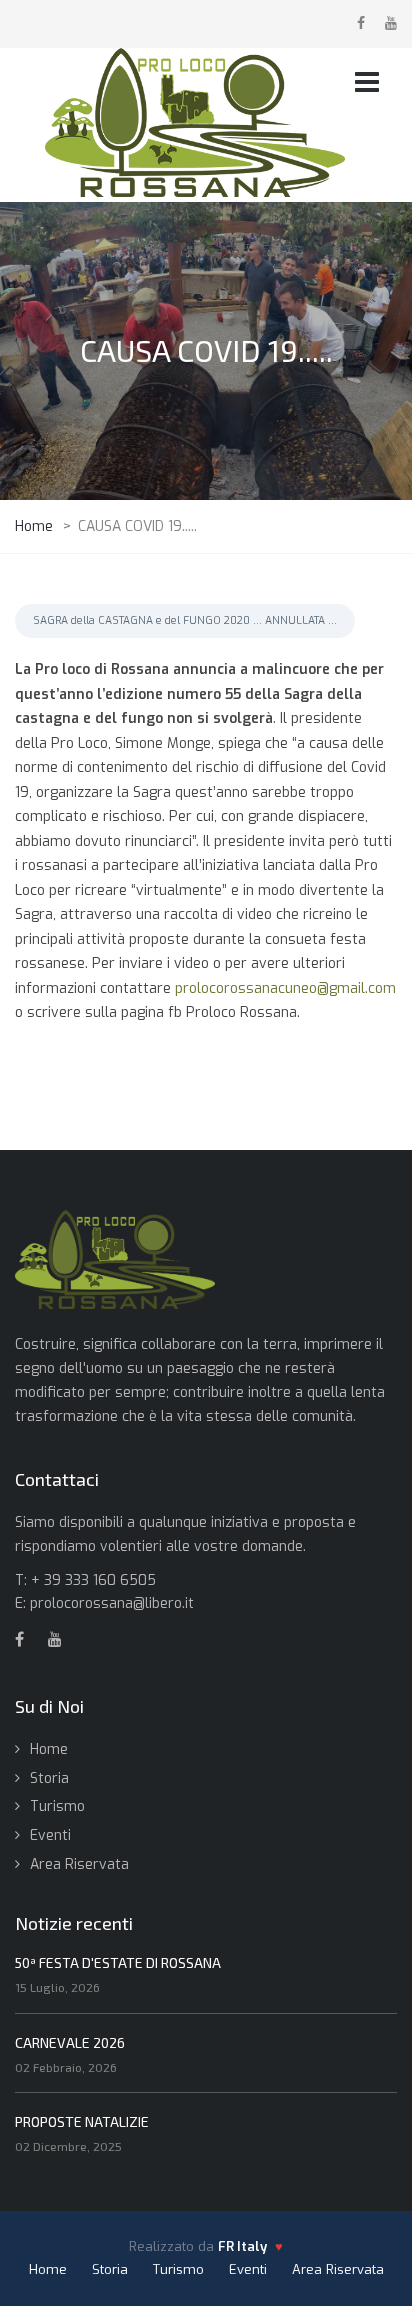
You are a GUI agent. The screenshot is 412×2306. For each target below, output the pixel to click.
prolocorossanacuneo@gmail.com (285, 988)
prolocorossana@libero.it (112, 1603)
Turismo (57, 1806)
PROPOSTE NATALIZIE (82, 2121)
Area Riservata (79, 1864)
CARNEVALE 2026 (70, 2042)
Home (49, 1749)
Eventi (50, 1835)
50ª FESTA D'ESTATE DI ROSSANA (118, 1962)
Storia (49, 1778)
